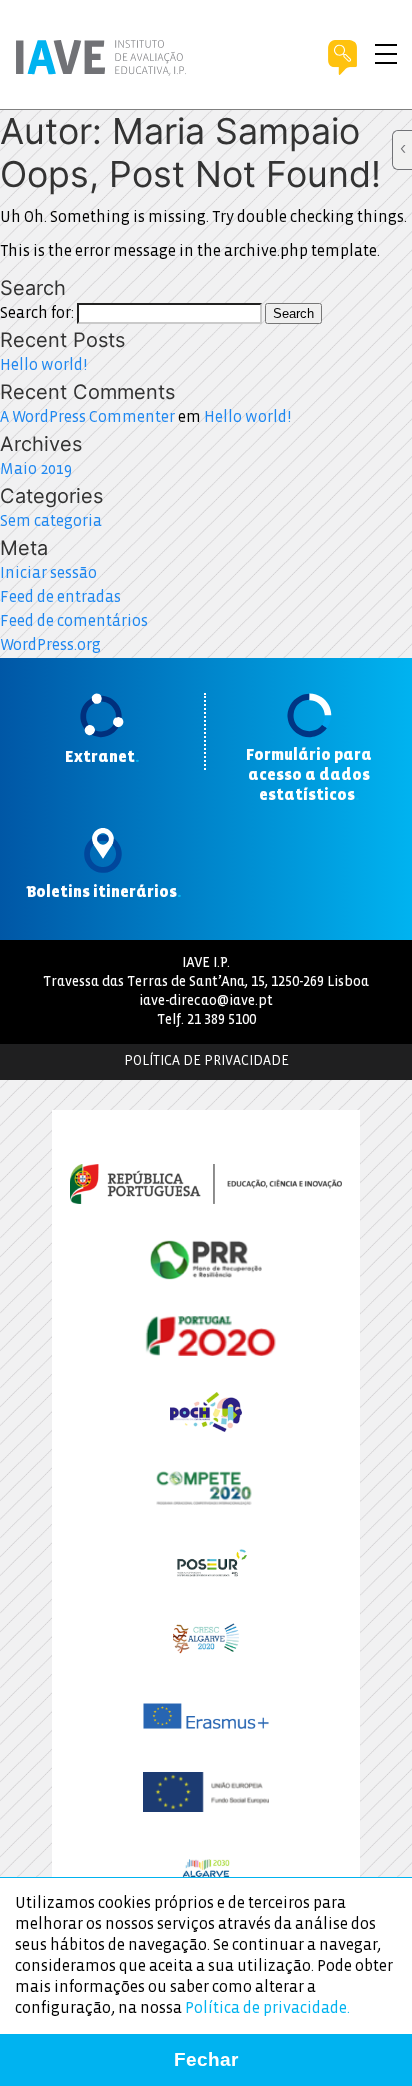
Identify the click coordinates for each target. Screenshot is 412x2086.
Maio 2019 (36, 469)
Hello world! (43, 365)
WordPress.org (50, 645)
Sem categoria (51, 521)
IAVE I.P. (206, 963)
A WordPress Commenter (87, 417)
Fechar (206, 2059)
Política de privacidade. (267, 2008)
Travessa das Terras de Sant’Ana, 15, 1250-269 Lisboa (206, 982)
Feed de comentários (74, 621)
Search (293, 313)
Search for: (37, 313)
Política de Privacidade (206, 1061)
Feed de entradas (60, 597)
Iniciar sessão (48, 573)
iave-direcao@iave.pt (206, 1001)
